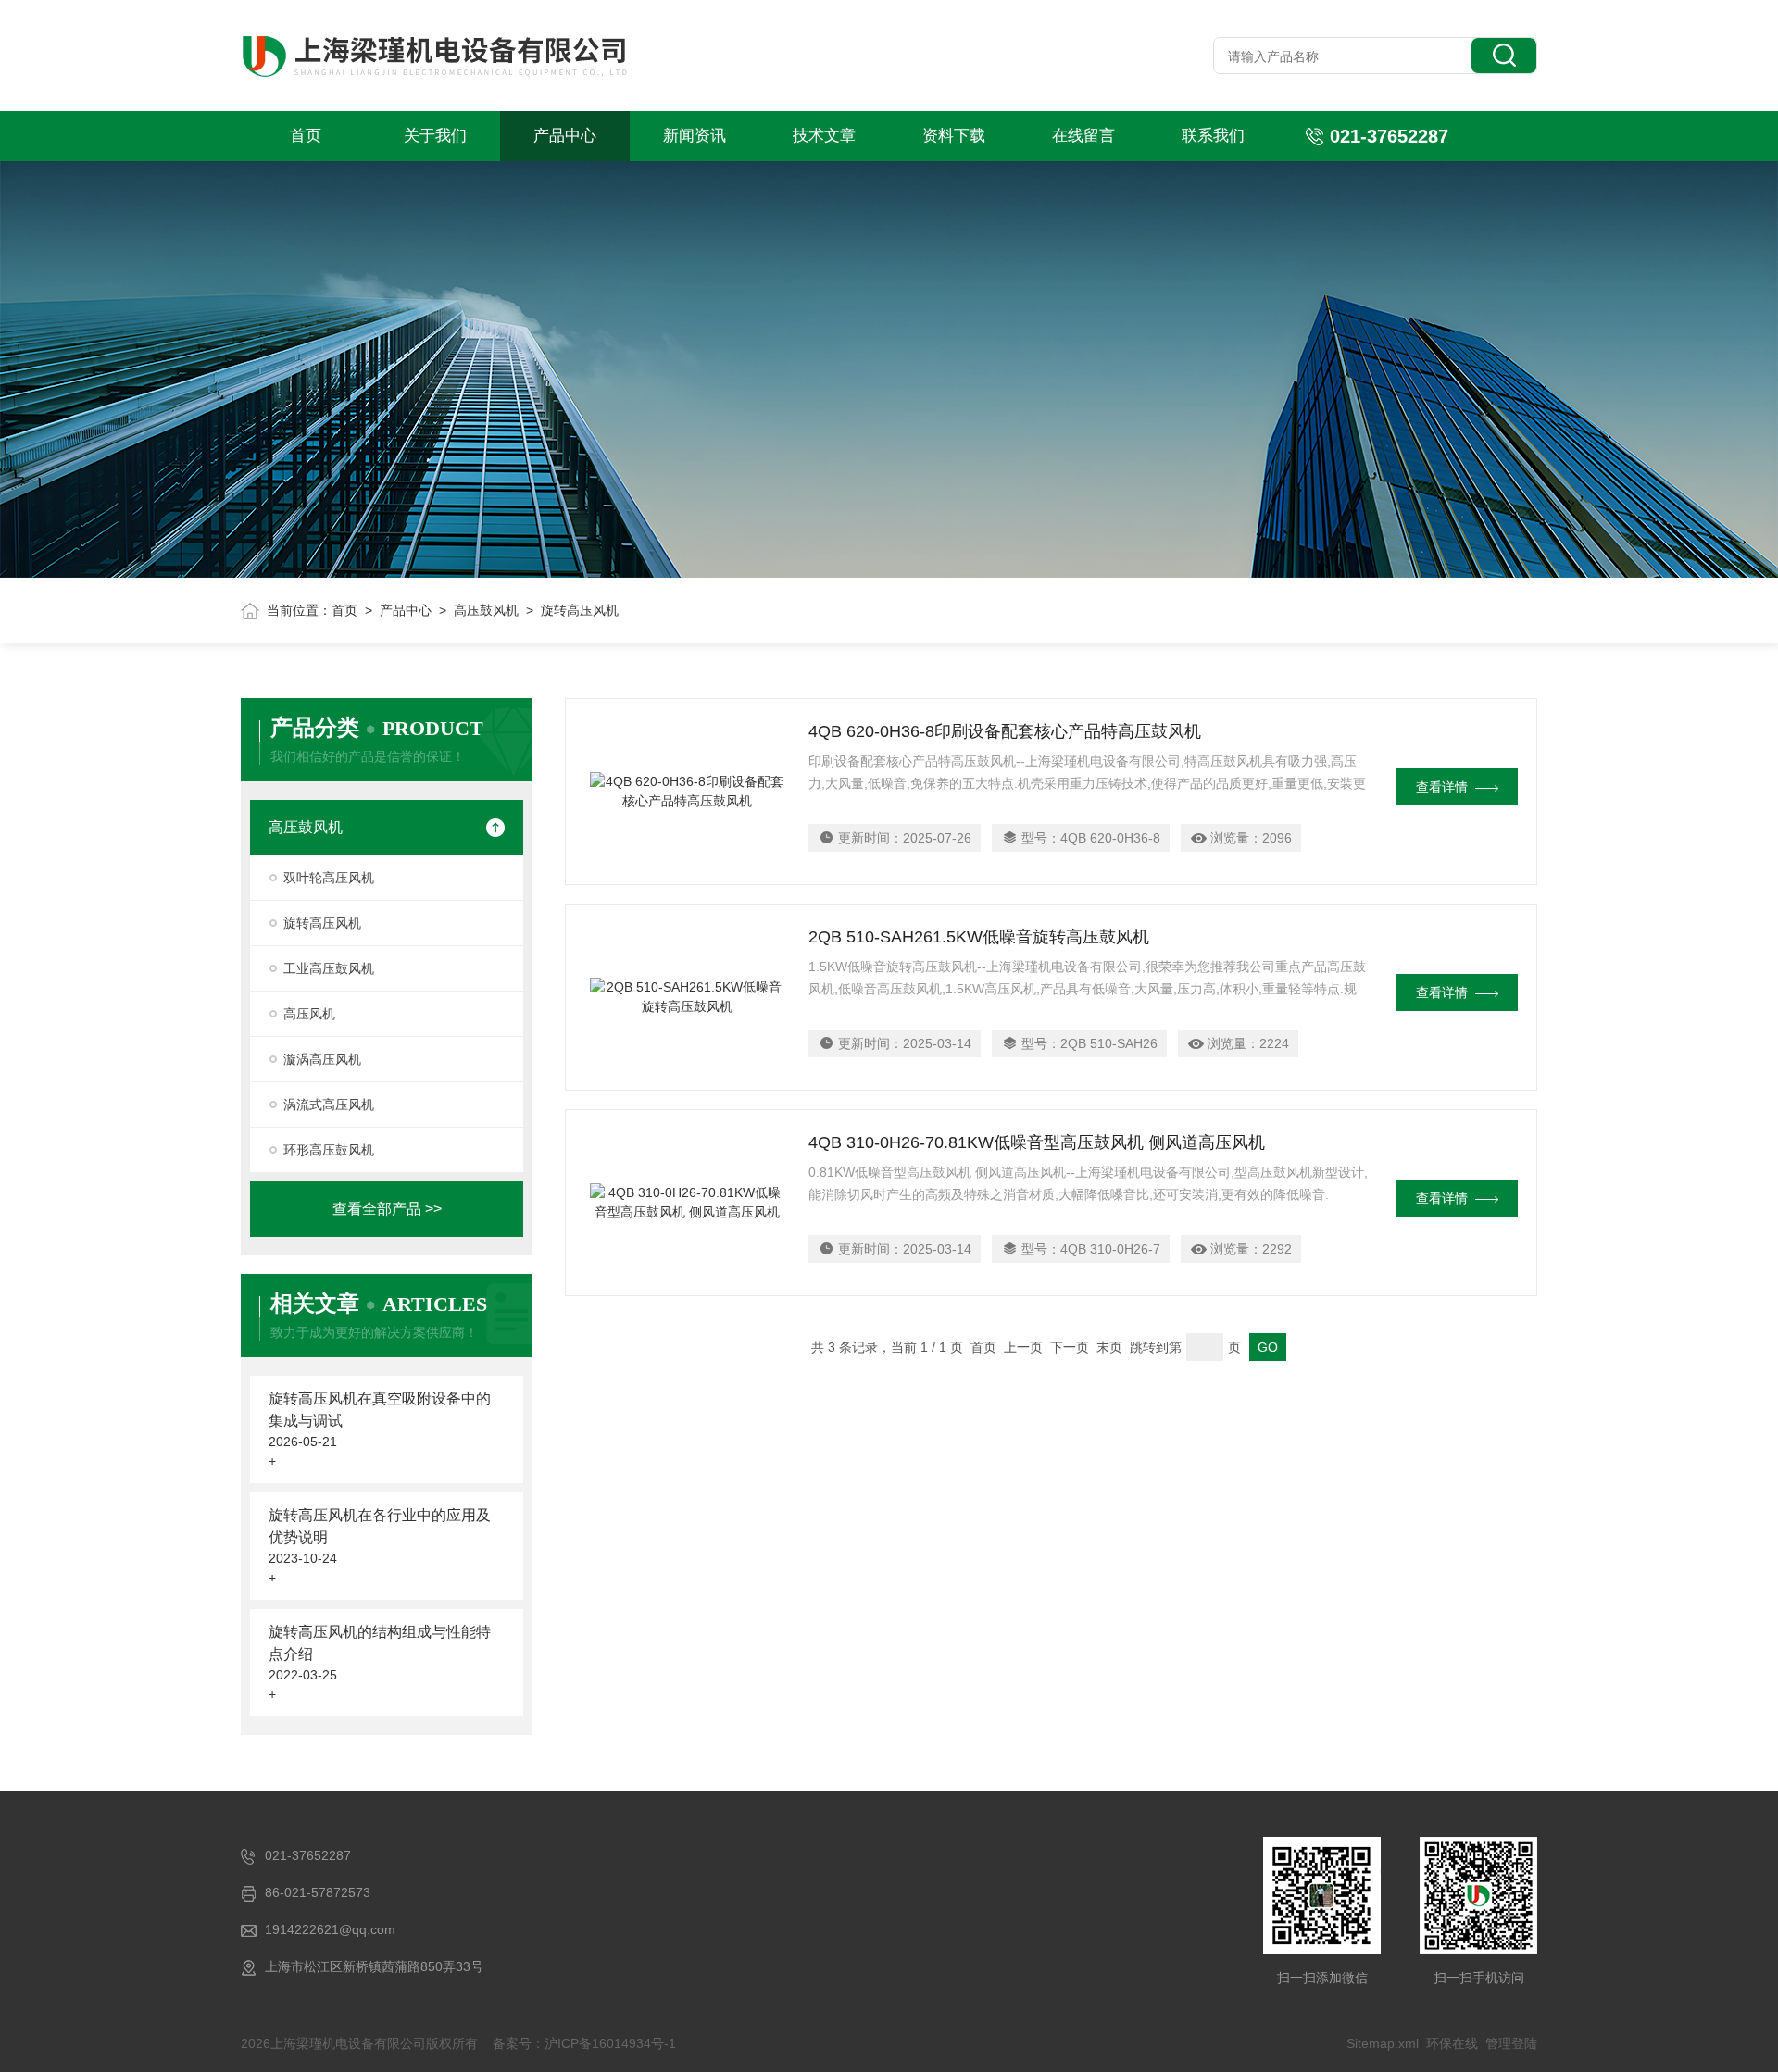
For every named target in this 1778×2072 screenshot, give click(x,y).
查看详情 (1442, 787)
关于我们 (435, 136)
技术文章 (824, 136)
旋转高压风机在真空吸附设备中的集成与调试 (380, 1410)
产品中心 (565, 136)
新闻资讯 (695, 136)
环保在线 (1452, 2043)
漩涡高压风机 (322, 1059)
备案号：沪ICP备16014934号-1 (584, 2043)
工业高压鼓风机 (329, 968)
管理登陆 (1511, 2043)
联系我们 (1213, 136)
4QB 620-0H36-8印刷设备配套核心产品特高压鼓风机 (1005, 731)
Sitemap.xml (1383, 2043)
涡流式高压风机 (329, 1105)
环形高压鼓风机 (329, 1150)
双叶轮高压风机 (329, 878)
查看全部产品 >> (387, 1209)
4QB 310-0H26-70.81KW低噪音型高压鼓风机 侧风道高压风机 (1037, 1142)
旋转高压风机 (322, 923)
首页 (306, 136)
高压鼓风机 (486, 610)
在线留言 (1083, 136)
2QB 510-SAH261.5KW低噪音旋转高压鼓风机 (979, 937)
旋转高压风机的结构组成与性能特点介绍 (380, 1643)
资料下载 (954, 136)
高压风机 (309, 1014)
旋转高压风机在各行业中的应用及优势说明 (380, 1526)
